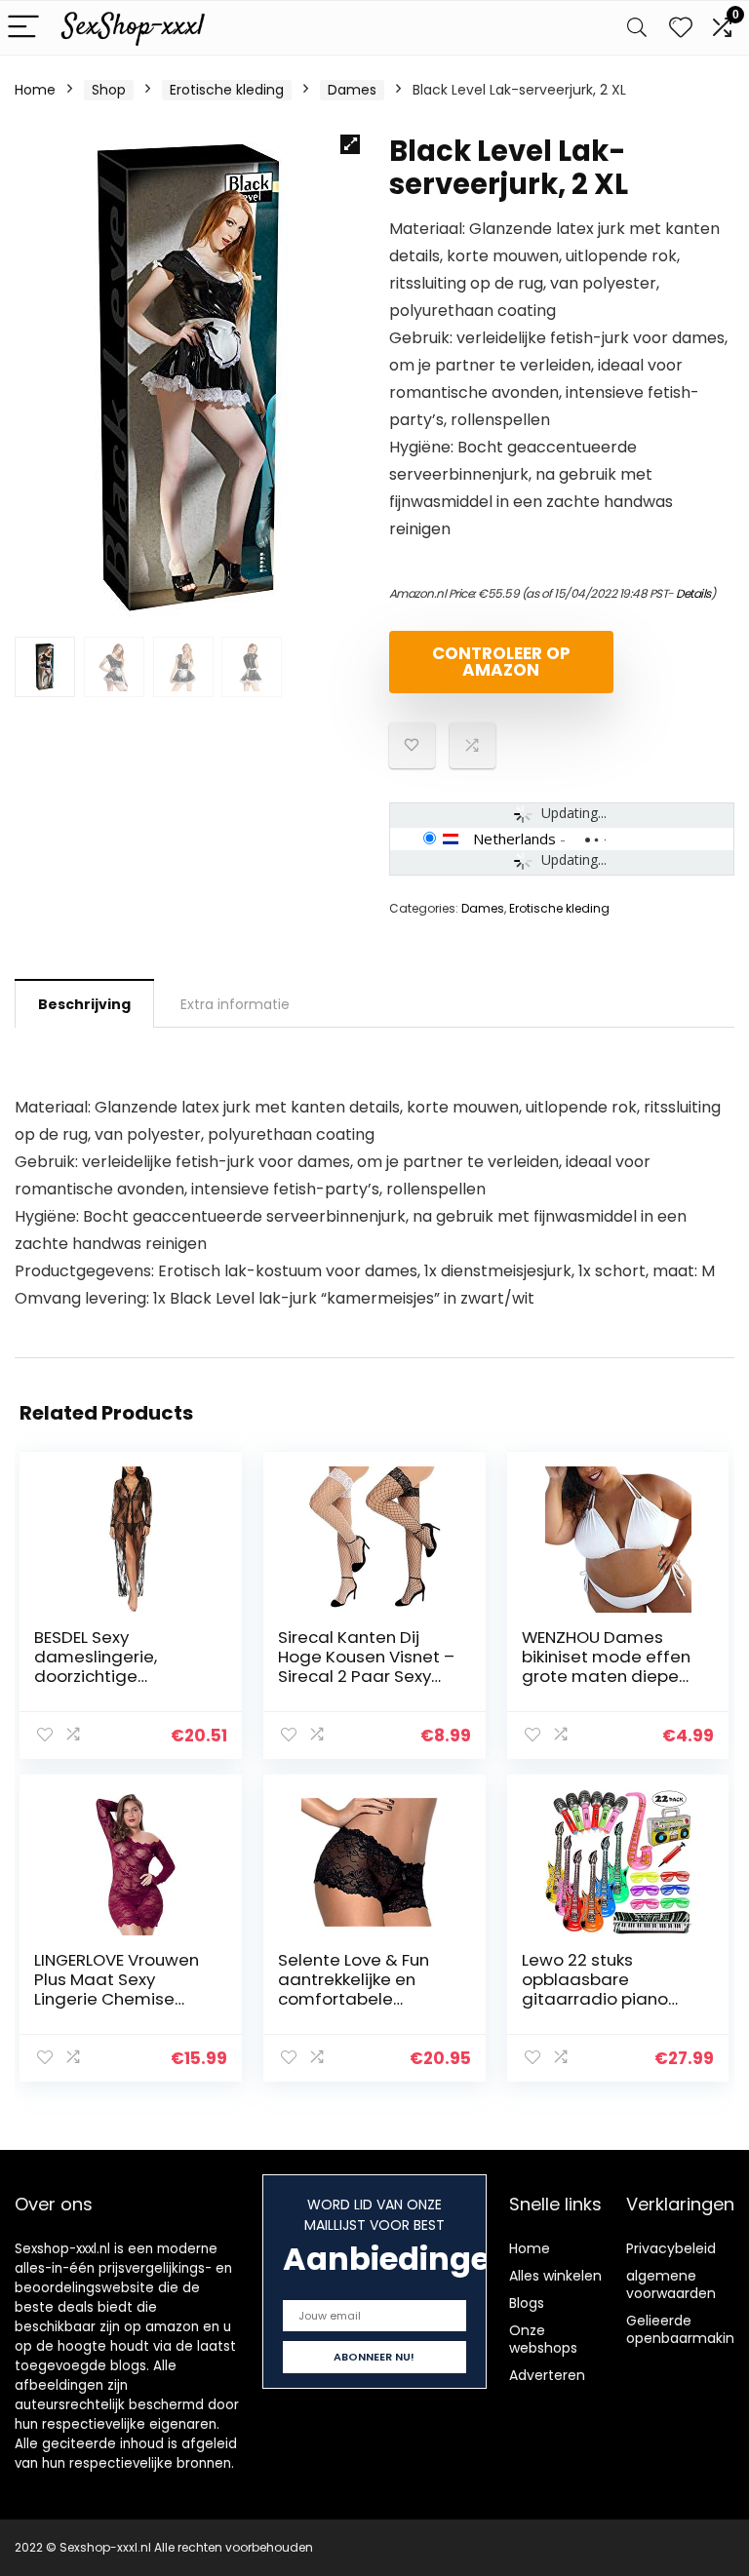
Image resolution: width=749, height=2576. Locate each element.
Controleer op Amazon (501, 662)
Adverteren (547, 2375)
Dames (352, 90)
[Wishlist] (681, 28)
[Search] (637, 28)
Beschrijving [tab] (84, 1004)
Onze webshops (543, 2339)
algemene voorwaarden (671, 2284)
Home (35, 90)
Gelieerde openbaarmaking (685, 2329)
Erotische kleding (227, 90)
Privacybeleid (671, 2248)
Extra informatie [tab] (235, 1004)
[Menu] (23, 28)
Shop (109, 90)
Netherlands (514, 839)
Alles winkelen (555, 2276)
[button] (350, 144)
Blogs (527, 2303)
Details (693, 593)
